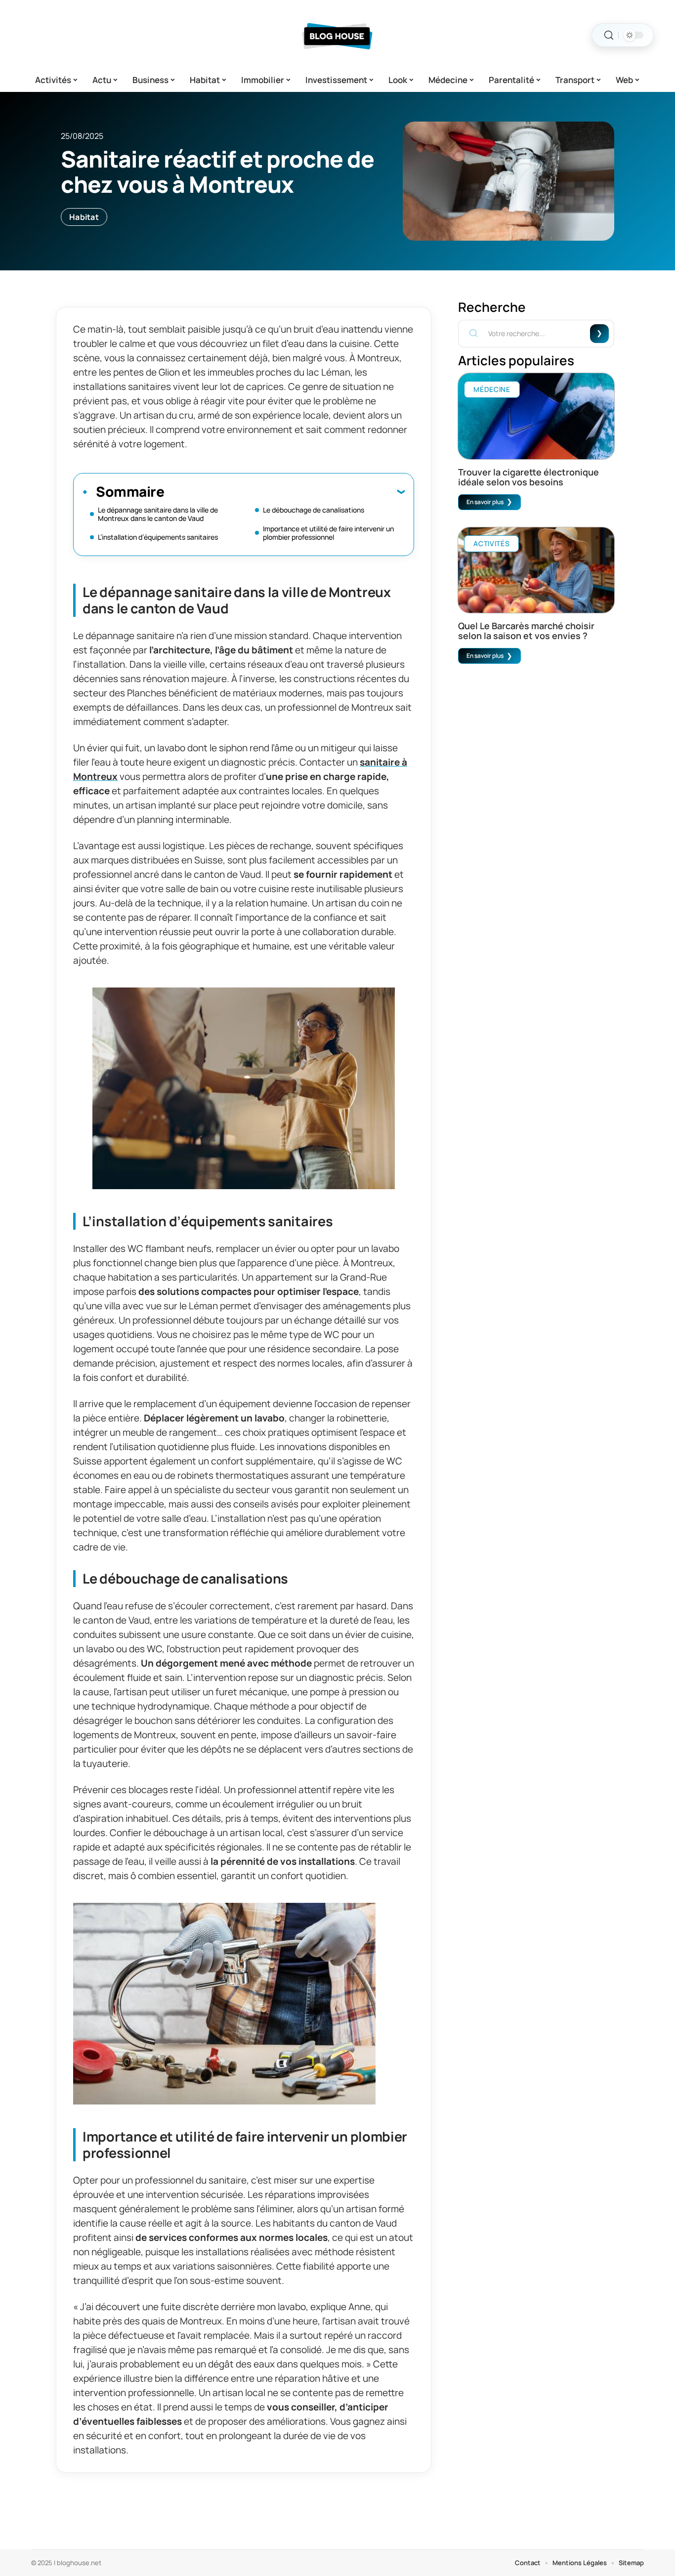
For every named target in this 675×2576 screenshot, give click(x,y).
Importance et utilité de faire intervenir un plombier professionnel (328, 533)
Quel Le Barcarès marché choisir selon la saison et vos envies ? (526, 631)
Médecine (492, 389)
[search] (609, 35)
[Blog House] (337, 35)
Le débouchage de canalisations (314, 510)
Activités (491, 543)
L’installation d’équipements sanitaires (158, 537)
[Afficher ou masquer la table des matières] (284, 491)
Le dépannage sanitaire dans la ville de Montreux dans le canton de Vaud (158, 514)
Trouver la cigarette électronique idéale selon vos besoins (528, 477)
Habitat (84, 217)
